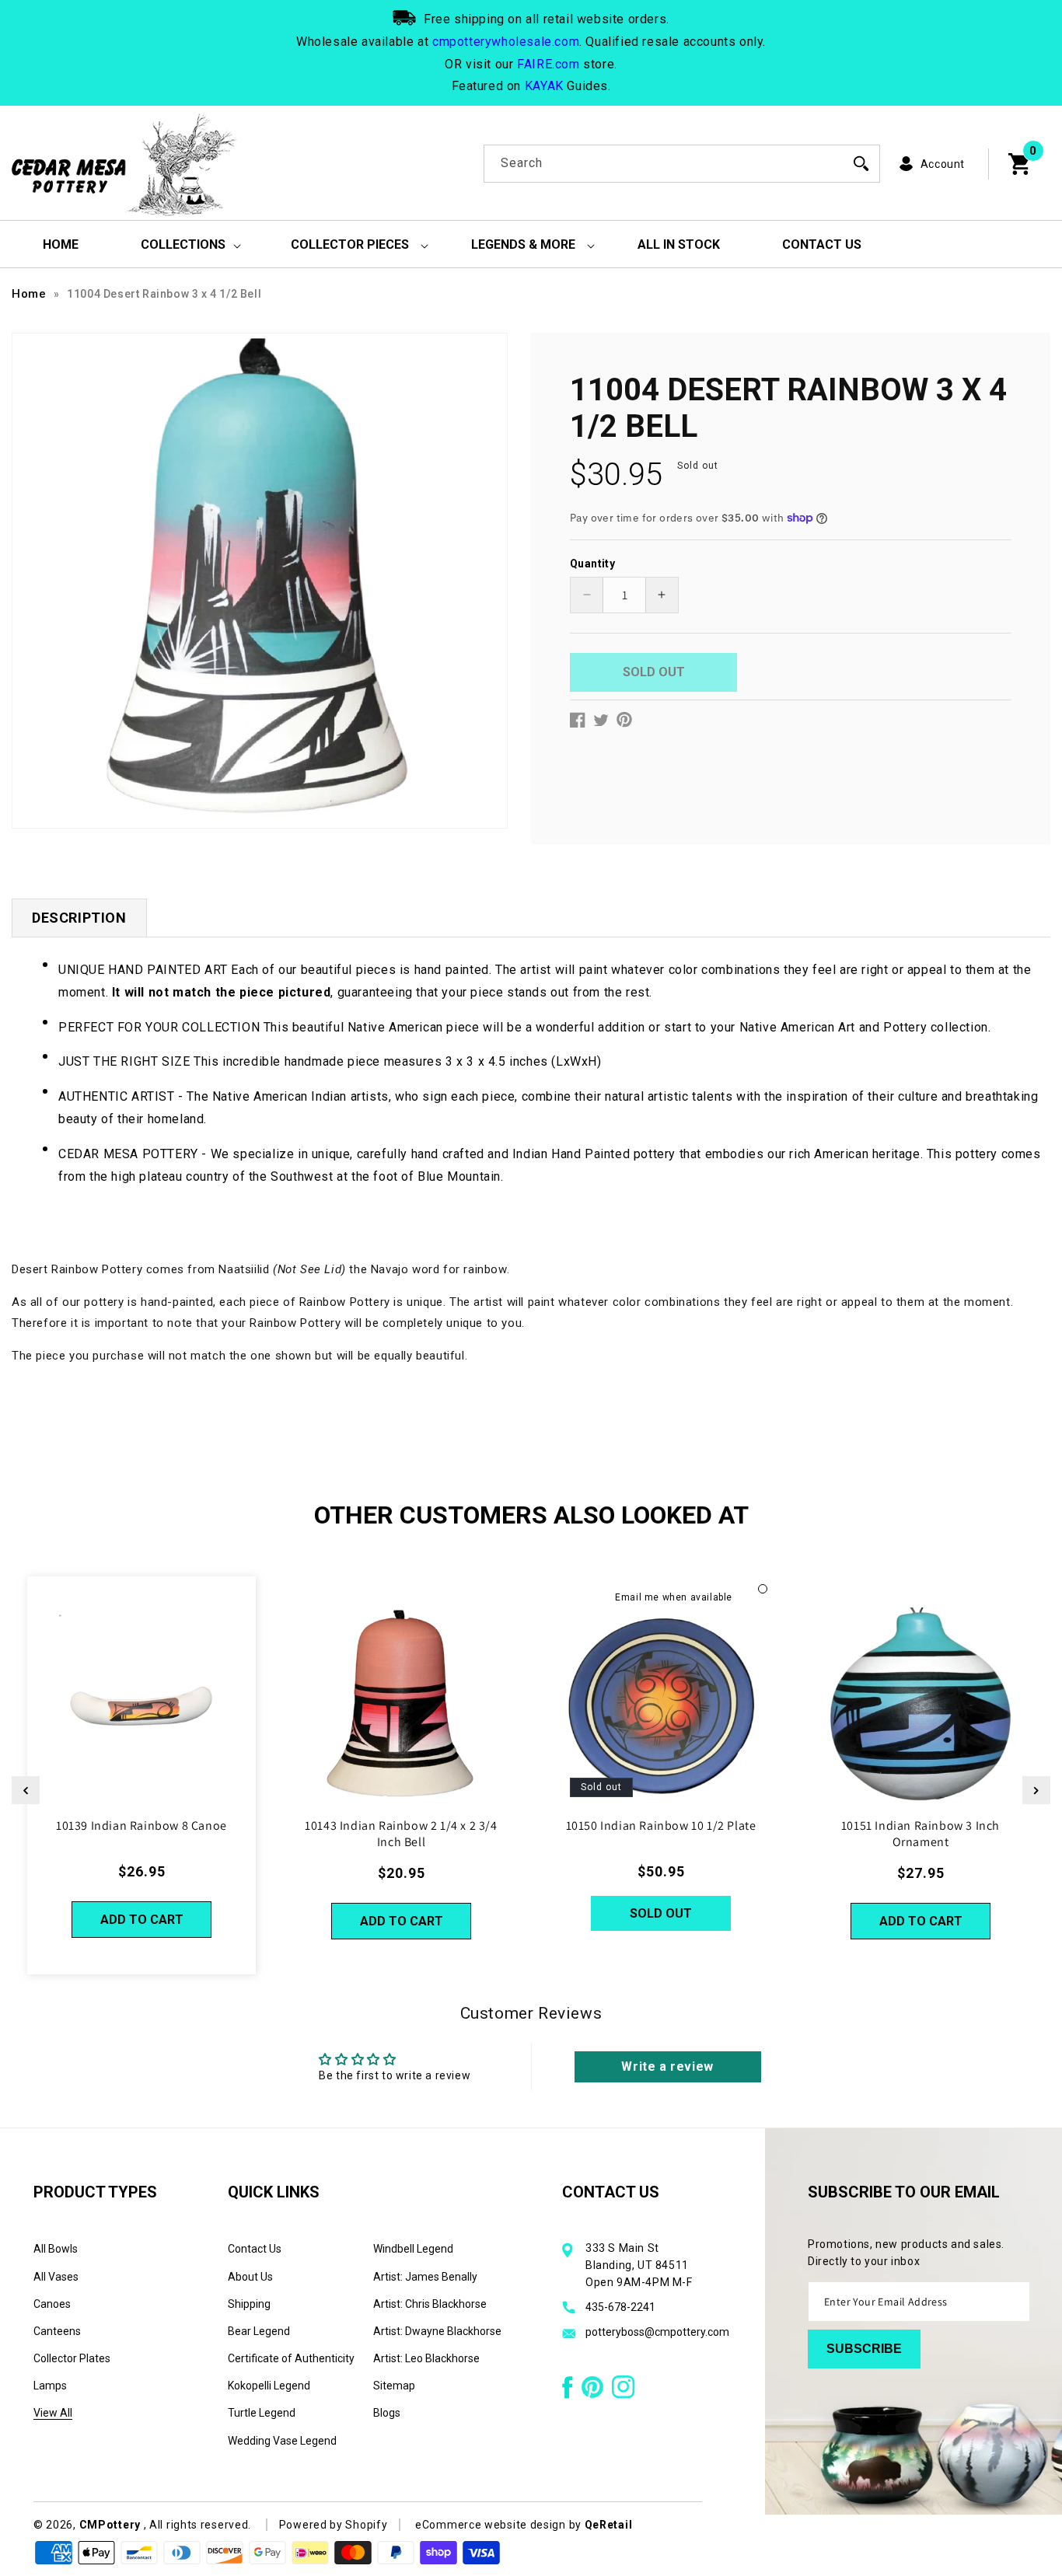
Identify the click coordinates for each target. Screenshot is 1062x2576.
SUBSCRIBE (864, 2349)
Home (29, 294)
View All (53, 2413)
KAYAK (544, 86)
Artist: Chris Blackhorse (430, 2304)
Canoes (52, 2304)
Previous (26, 1790)
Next (1036, 1790)
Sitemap (394, 2386)
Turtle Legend (262, 2413)
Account (943, 164)
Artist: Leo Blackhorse (426, 2358)
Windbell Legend (413, 2249)
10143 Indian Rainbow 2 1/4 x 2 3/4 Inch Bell (401, 1834)
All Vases (56, 2277)
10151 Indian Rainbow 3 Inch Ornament (921, 1834)
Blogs (387, 2413)
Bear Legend (259, 2331)
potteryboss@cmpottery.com (657, 2332)
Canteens (57, 2331)
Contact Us (255, 2249)
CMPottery (110, 2525)
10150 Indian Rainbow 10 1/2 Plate (661, 1826)
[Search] (861, 163)
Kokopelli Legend (269, 2386)
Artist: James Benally (425, 2277)
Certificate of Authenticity (291, 2358)
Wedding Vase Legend (282, 2441)
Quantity (592, 563)
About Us (250, 2277)
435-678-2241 (620, 2307)
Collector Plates (72, 2358)
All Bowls (56, 2249)
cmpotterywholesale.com (506, 42)
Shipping (249, 2304)
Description (79, 918)
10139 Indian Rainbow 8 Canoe (141, 1826)
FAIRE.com (548, 64)
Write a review (667, 2066)
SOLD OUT (661, 1913)
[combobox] (682, 164)
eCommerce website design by (500, 2525)
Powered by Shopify (334, 2525)
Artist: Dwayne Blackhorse (437, 2331)
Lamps (50, 2386)
